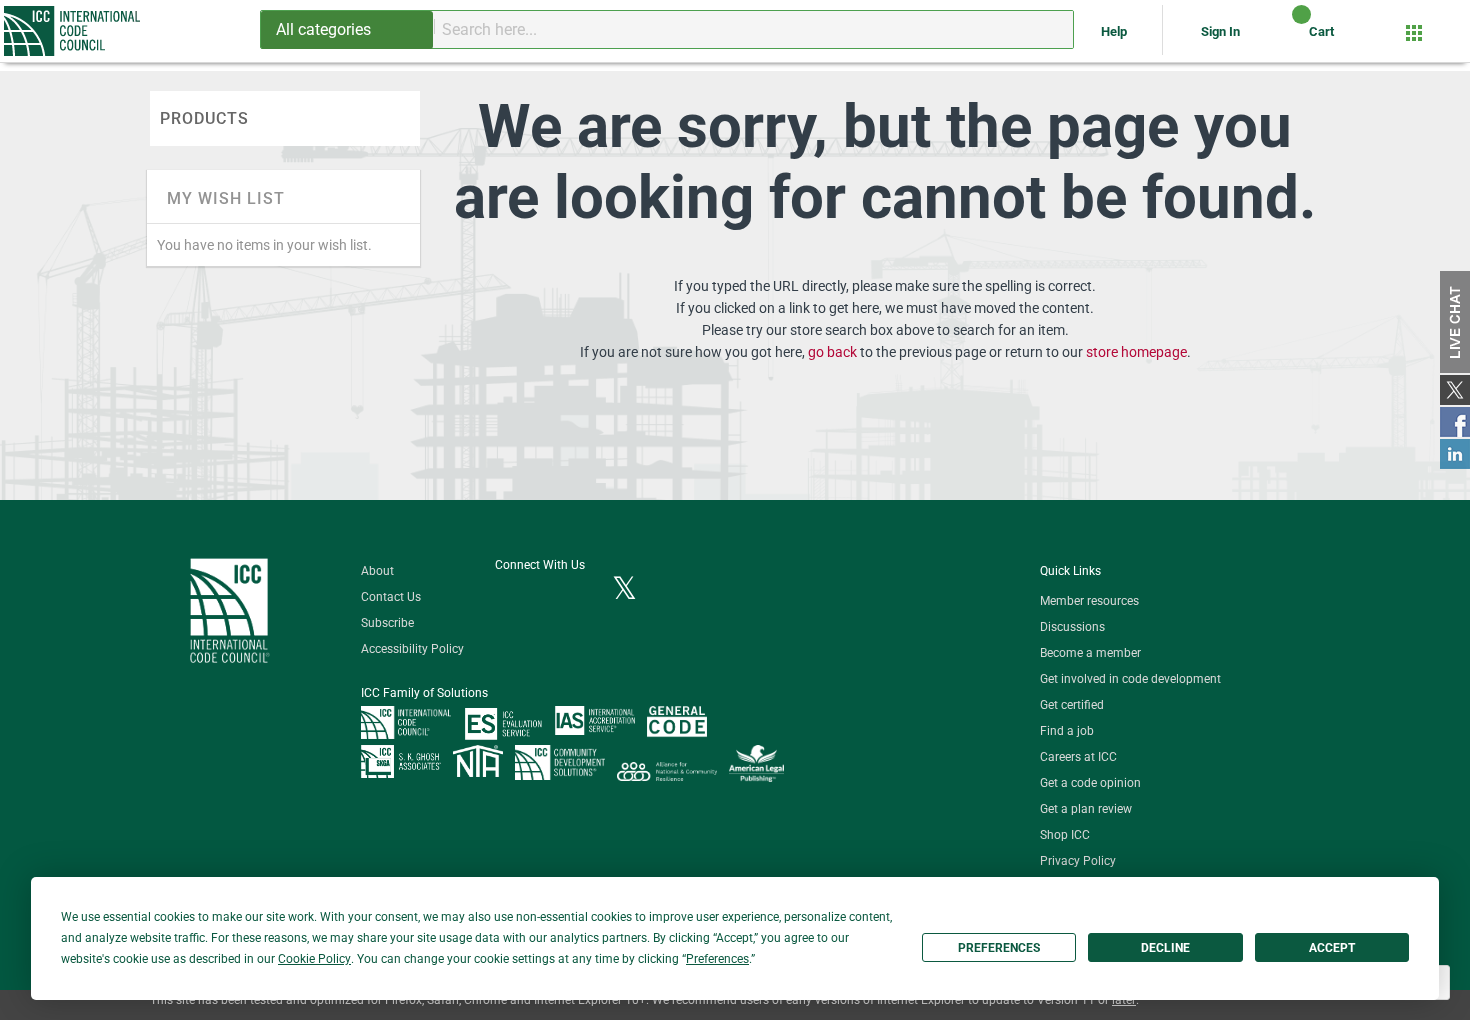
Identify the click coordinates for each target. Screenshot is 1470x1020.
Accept (1332, 948)
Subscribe (387, 623)
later (1124, 1000)
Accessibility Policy (412, 649)
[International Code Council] (73, 31)
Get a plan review (1086, 809)
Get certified (1072, 705)
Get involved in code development (1130, 679)
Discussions (1072, 627)
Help (1115, 31)
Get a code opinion (1090, 783)
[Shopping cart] (1284, 39)
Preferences (999, 948)
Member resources (1089, 601)
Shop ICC (1065, 835)
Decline (1165, 948)
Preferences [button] (717, 959)
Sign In (1220, 31)
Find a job (1067, 731)
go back (832, 352)
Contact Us (391, 597)
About (377, 571)
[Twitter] (624, 590)
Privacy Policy (1078, 861)
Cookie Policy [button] (314, 959)
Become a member (1090, 653)
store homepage (1136, 352)
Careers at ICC (1078, 757)
